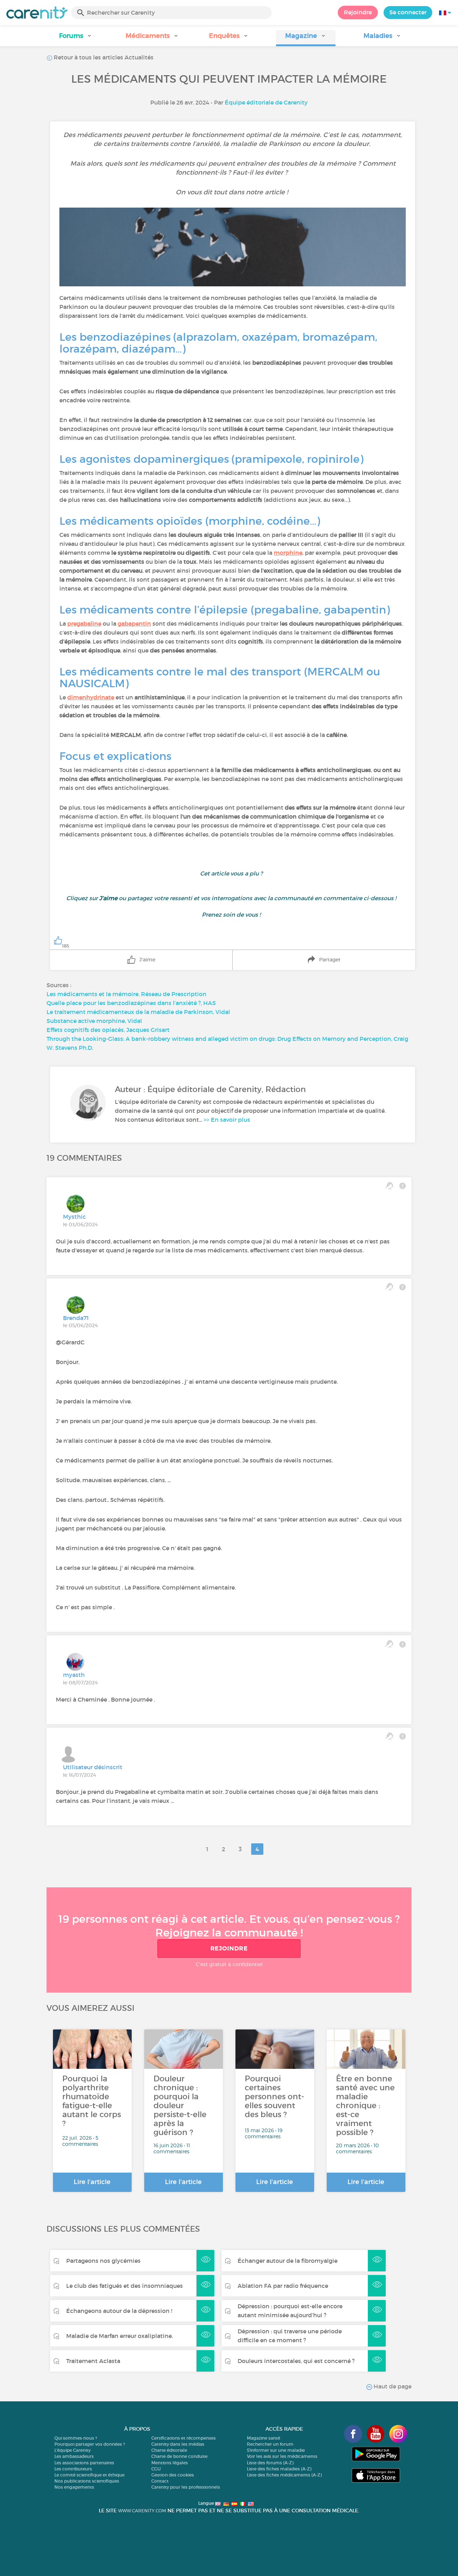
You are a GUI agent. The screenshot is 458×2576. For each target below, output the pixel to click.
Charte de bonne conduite (179, 2456)
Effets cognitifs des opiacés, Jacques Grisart (108, 1030)
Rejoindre (358, 12)
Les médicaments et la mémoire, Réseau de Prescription (126, 994)
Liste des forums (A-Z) (270, 2463)
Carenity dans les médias (178, 2444)
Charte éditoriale (169, 2450)
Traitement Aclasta (93, 2361)
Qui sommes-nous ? (76, 2438)
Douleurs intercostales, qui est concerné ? (296, 2361)
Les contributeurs (73, 2469)
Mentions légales (170, 2463)
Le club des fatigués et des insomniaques (125, 2286)
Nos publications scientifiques (87, 2481)
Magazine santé (264, 2438)
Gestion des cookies (173, 2475)
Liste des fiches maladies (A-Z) (279, 2469)
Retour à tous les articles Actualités (103, 57)
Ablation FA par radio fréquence (283, 2286)
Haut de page (392, 2386)
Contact (160, 2481)
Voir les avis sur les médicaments (282, 2456)
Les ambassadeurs (74, 2456)
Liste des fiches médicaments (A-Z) (284, 2475)
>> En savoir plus (227, 1120)
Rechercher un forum (270, 2444)
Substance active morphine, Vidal (94, 1021)
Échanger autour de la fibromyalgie (288, 2261)
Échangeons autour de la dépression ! (119, 2311)
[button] (75, 38)
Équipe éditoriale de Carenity (266, 102)
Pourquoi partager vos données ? (90, 2444)
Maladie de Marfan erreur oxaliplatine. (120, 2336)
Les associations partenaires (84, 2463)
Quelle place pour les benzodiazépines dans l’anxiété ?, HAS (131, 1003)
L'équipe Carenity (72, 2450)
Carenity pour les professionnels (186, 2487)
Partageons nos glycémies (103, 2261)
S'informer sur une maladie (276, 2450)
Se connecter (408, 12)
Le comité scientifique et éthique (89, 2475)
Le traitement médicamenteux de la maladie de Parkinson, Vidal (138, 1012)
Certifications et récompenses (184, 2438)
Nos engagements (74, 2487)
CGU (156, 2469)
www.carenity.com (142, 2511)
